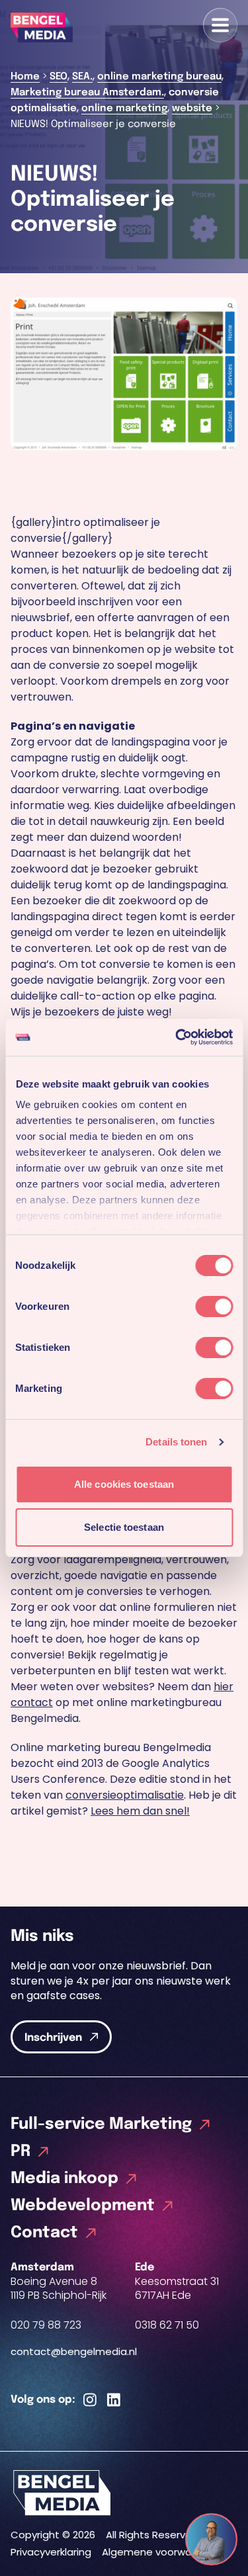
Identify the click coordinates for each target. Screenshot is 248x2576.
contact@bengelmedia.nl (74, 2351)
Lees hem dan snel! (140, 1811)
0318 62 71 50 (167, 2325)
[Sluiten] (224, 2528)
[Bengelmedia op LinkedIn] (114, 2401)
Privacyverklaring (51, 2552)
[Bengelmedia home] (124, 2493)
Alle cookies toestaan (124, 1484)
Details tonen (176, 1442)
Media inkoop (64, 2179)
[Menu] (220, 25)
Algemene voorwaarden (161, 2552)
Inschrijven (53, 2038)
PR (21, 2152)
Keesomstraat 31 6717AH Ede (177, 2288)
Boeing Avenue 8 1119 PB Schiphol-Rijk (59, 2288)
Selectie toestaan (124, 1527)
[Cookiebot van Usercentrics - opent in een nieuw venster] (177, 1037)
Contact (44, 2233)
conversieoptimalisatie (125, 1795)
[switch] (214, 1307)
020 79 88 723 (46, 2325)
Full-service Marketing (101, 2125)
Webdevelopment (83, 2206)
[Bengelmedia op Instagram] (90, 2401)
